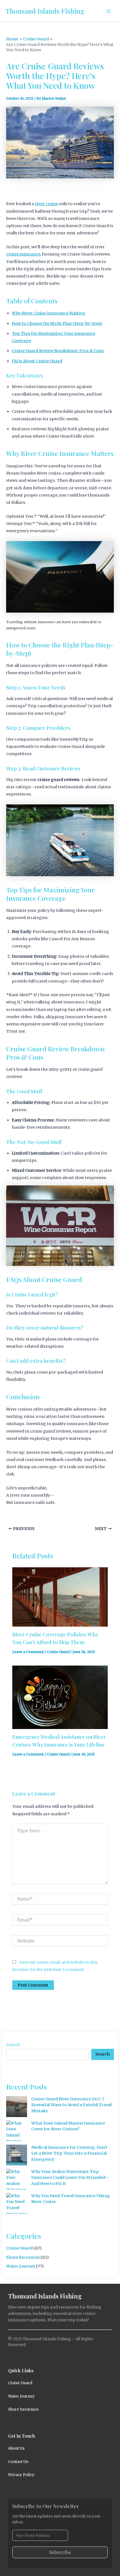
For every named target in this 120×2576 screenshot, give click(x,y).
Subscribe (60, 2552)
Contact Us (18, 2462)
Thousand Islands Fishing (45, 11)
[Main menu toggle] (109, 11)
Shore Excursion (23, 2257)
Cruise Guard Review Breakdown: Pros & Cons (58, 351)
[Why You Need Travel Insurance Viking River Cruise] (17, 2203)
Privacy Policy (21, 2475)
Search (13, 2045)
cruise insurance (23, 254)
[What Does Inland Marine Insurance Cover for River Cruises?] (17, 2131)
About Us (16, 2448)
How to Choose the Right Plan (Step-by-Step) (57, 323)
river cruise (46, 204)
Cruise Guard (58, 1652)
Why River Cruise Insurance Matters (48, 313)
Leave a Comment (28, 1652)
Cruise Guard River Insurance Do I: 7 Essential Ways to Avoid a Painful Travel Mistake (71, 2105)
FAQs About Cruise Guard (37, 361)
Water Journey (21, 2266)
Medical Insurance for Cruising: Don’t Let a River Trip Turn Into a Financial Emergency (69, 2153)
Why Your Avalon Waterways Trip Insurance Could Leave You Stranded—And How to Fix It (70, 2178)
